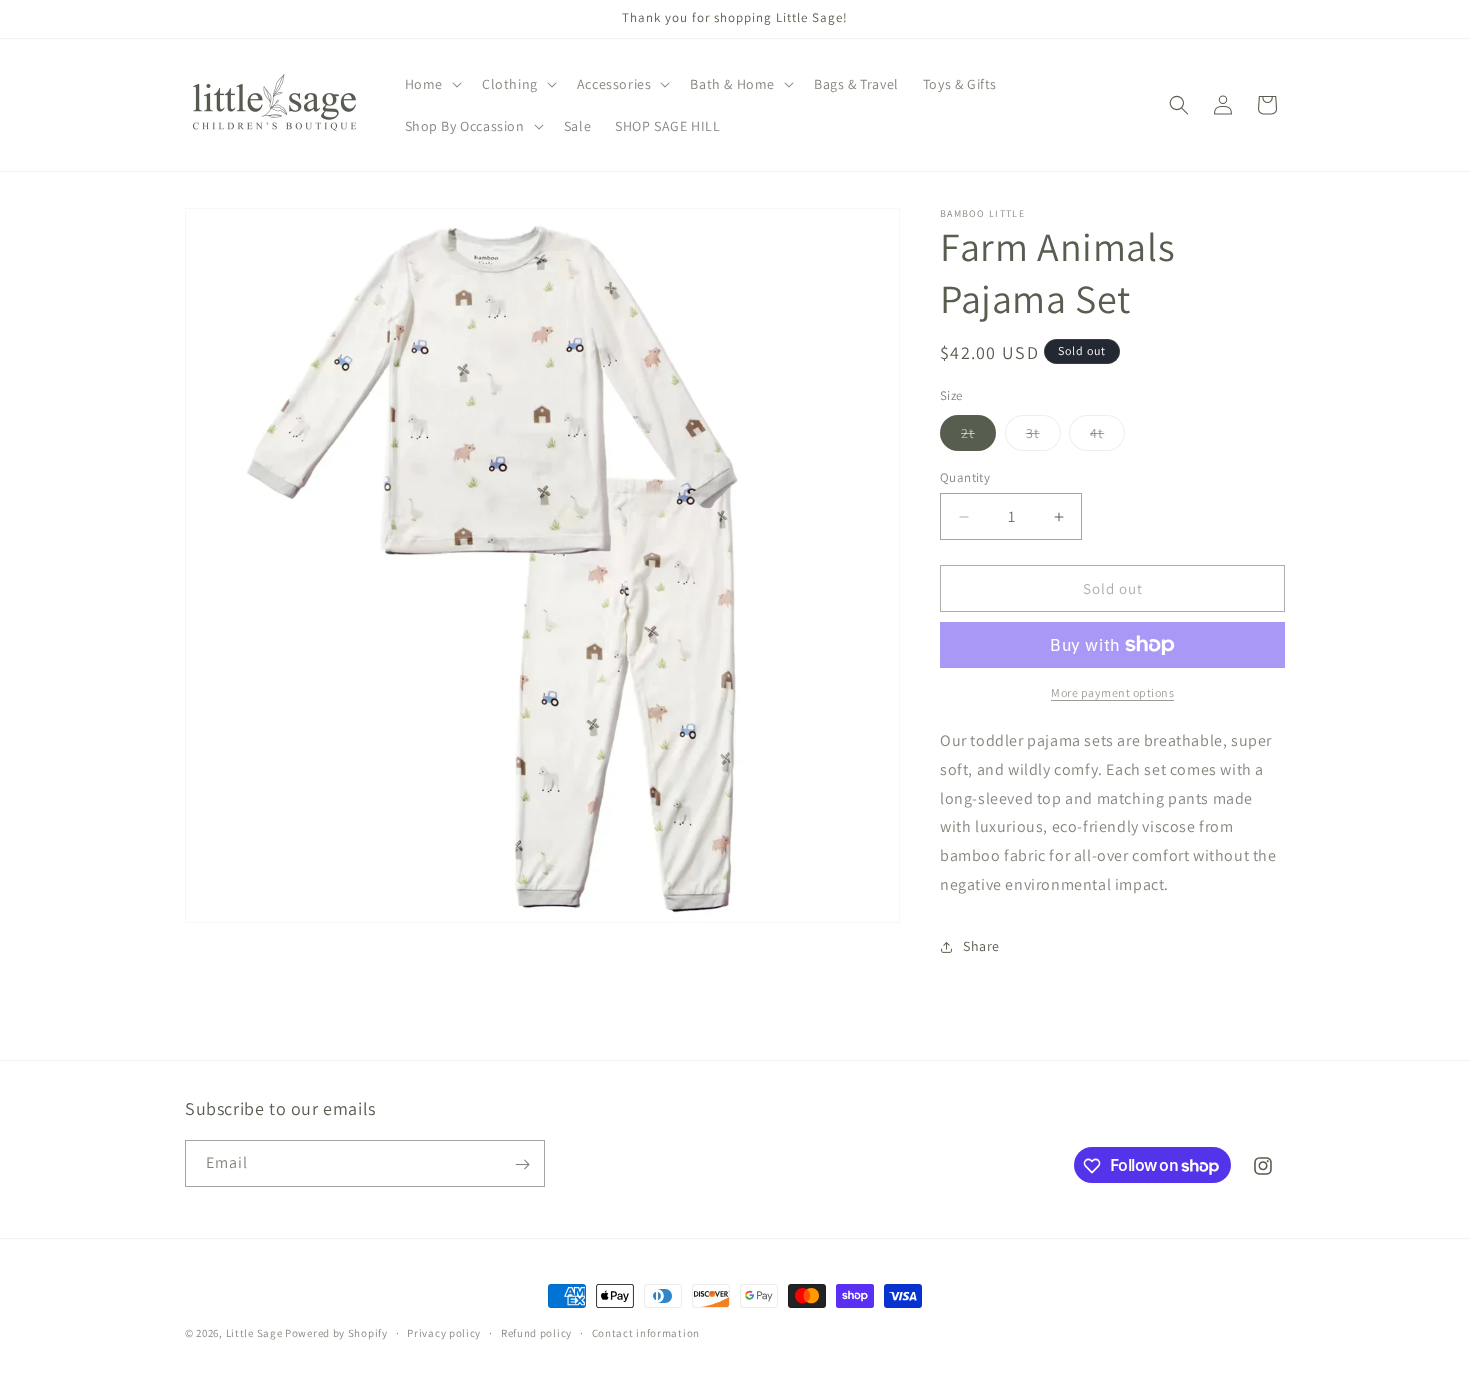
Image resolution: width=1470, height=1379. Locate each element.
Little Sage (254, 1333)
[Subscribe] (522, 1164)
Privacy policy (444, 1332)
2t (978, 437)
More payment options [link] (1112, 692)
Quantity (965, 477)
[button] (431, 84)
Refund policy (536, 1332)
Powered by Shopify (336, 1333)
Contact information (646, 1332)
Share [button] (981, 946)
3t (1043, 437)
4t (1107, 437)
